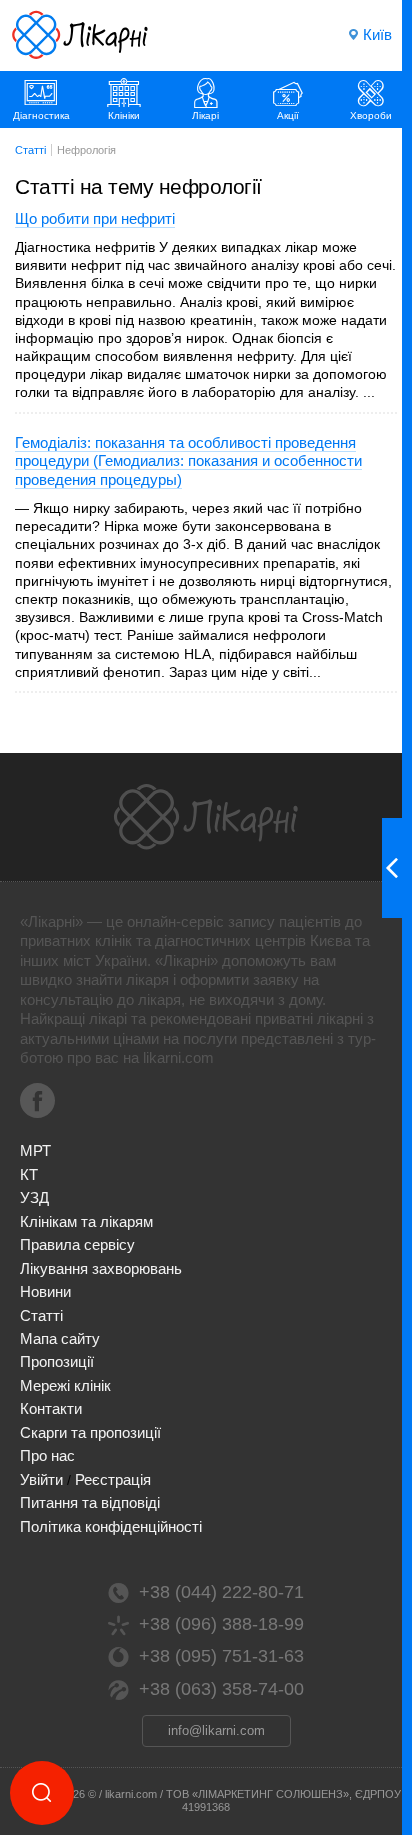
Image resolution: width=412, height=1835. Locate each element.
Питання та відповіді (90, 1502)
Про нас (47, 1455)
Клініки (124, 115)
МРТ (35, 1150)
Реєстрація (113, 1479)
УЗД (34, 1197)
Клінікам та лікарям (86, 1221)
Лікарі (205, 115)
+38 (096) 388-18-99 (221, 1624)
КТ (29, 1174)
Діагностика (41, 115)
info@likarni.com (216, 1730)
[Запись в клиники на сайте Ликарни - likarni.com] (80, 35)
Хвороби (371, 115)
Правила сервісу (77, 1244)
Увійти (41, 1479)
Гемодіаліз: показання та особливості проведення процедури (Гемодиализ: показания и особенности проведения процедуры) (188, 461)
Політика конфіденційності (111, 1526)
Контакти (51, 1408)
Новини (45, 1291)
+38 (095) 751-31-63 (221, 1656)
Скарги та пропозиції (90, 1432)
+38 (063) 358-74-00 (221, 1689)
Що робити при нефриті (95, 218)
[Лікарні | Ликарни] (206, 817)
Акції (288, 115)
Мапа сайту (60, 1338)
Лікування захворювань (101, 1268)
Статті (41, 1315)
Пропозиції (57, 1361)
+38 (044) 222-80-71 (221, 1592)
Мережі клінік (65, 1385)
